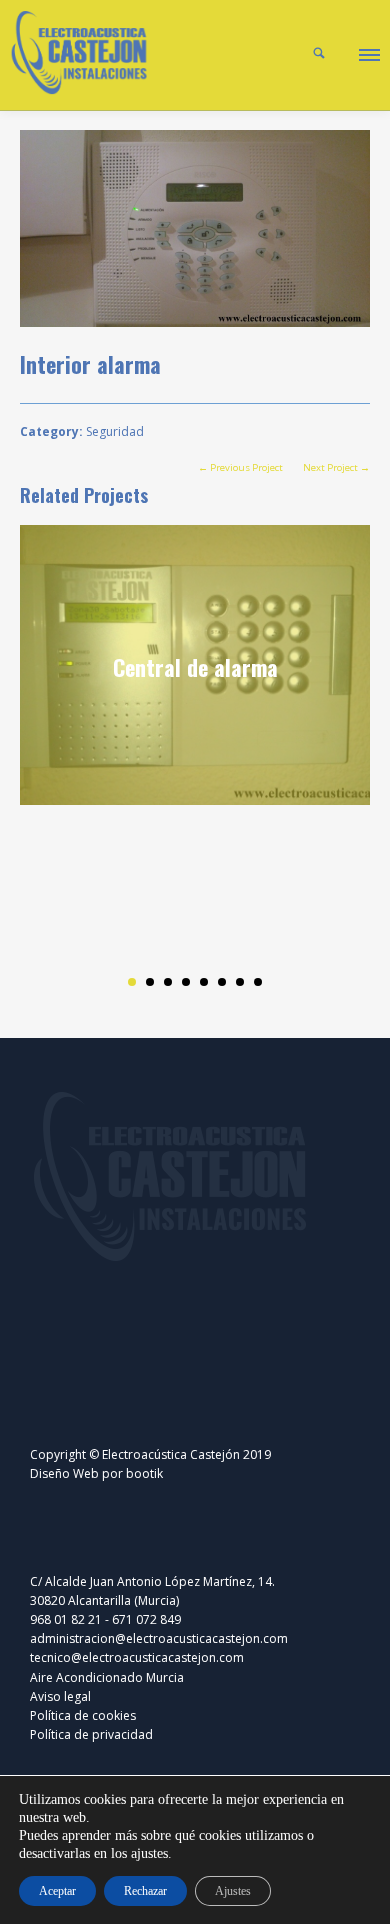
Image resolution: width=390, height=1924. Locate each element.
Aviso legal (60, 1696)
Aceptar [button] (57, 1891)
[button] (368, 52)
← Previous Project (240, 467)
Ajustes (233, 1891)
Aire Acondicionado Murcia (107, 1677)
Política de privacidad (91, 1734)
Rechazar (145, 1891)
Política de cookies (83, 1715)
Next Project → (336, 467)
